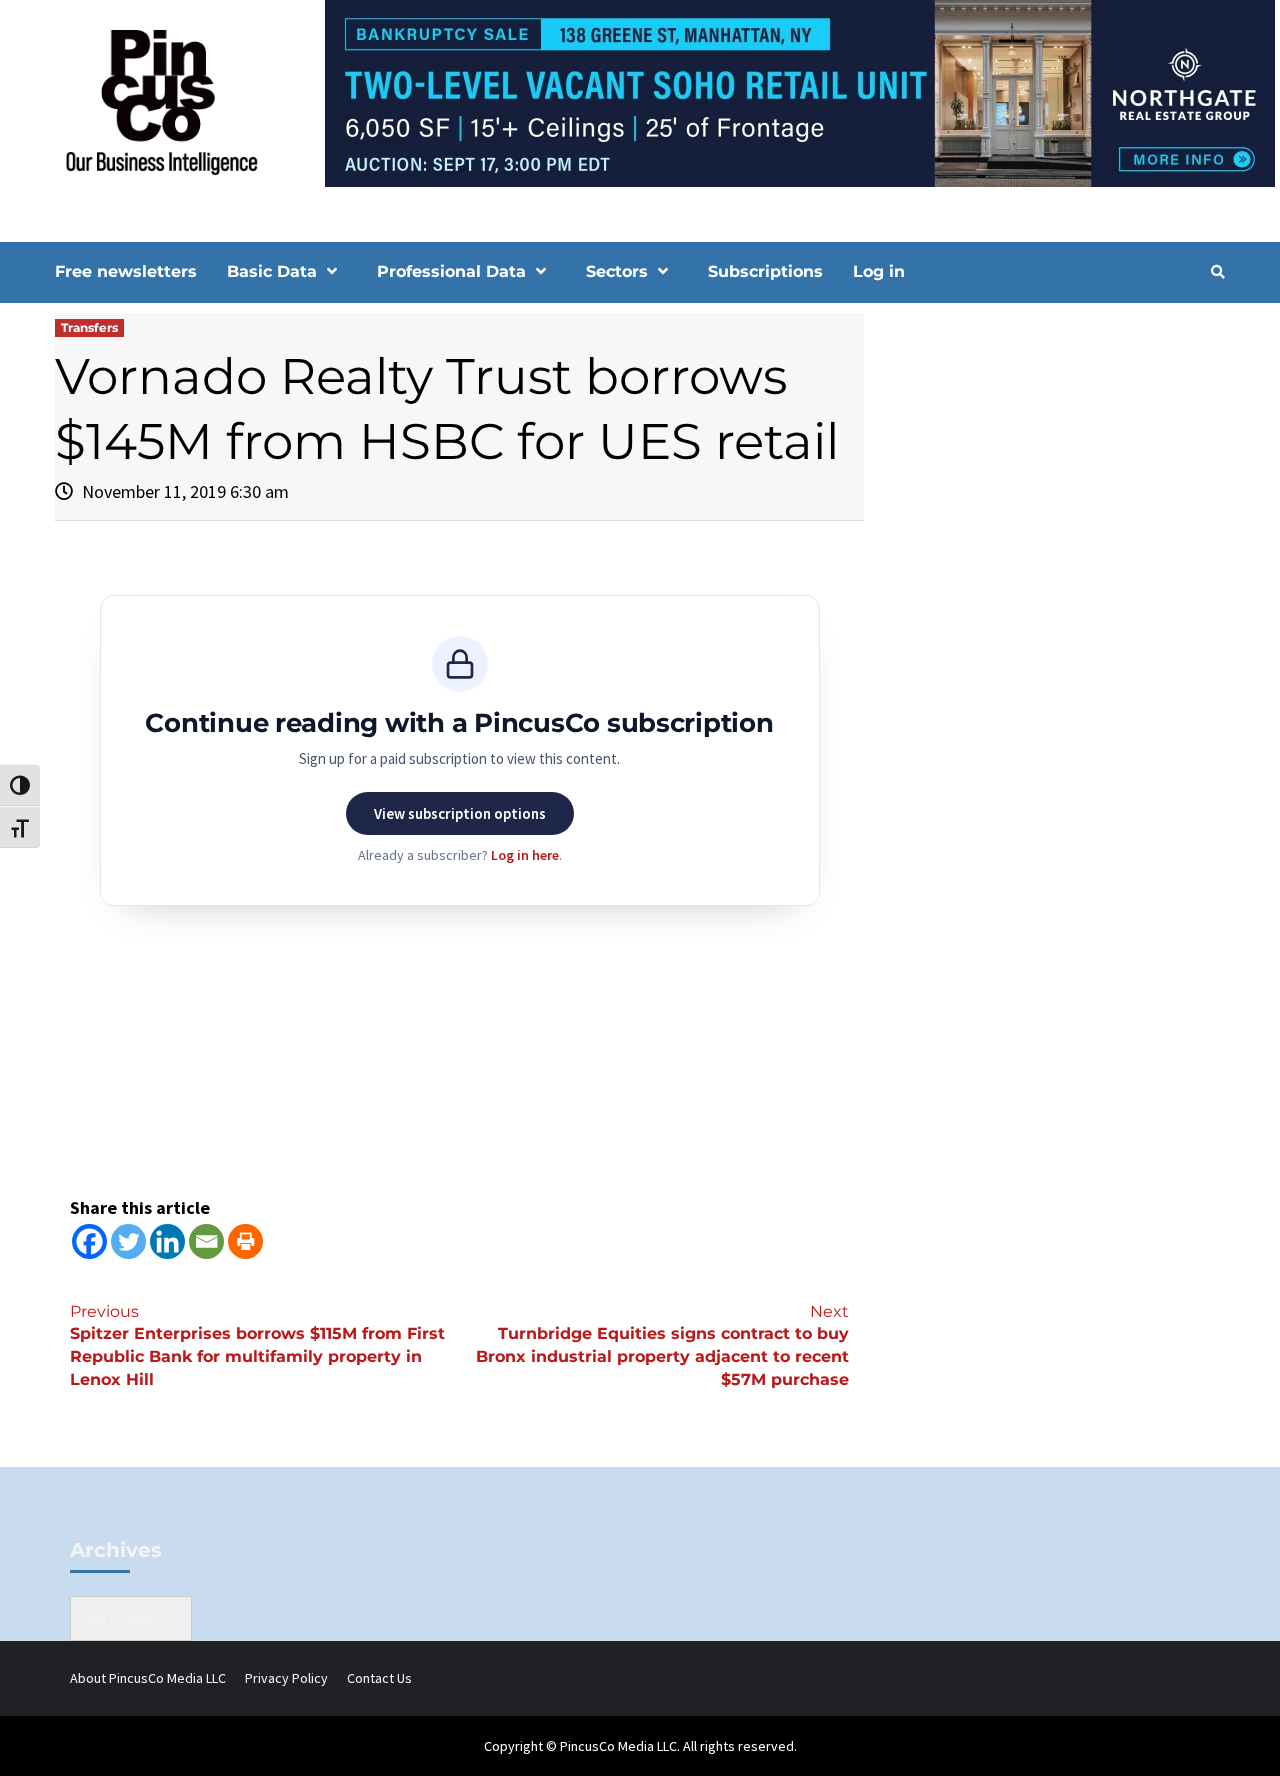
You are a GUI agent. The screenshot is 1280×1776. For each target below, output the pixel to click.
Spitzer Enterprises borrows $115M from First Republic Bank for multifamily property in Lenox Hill (257, 1346)
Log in (879, 271)
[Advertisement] (1054, 483)
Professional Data (451, 271)
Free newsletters (126, 271)
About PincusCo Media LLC (148, 1678)
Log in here (525, 855)
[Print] (245, 1241)
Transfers (89, 327)
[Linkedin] (167, 1241)
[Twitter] (128, 1241)
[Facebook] (89, 1241)
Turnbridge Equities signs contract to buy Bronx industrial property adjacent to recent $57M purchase (662, 1346)
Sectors (617, 271)
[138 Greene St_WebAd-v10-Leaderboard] (640, 92)
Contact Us (379, 1678)
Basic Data (272, 271)
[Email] (206, 1241)
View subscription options (460, 813)
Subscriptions (765, 271)
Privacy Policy (286, 1678)
